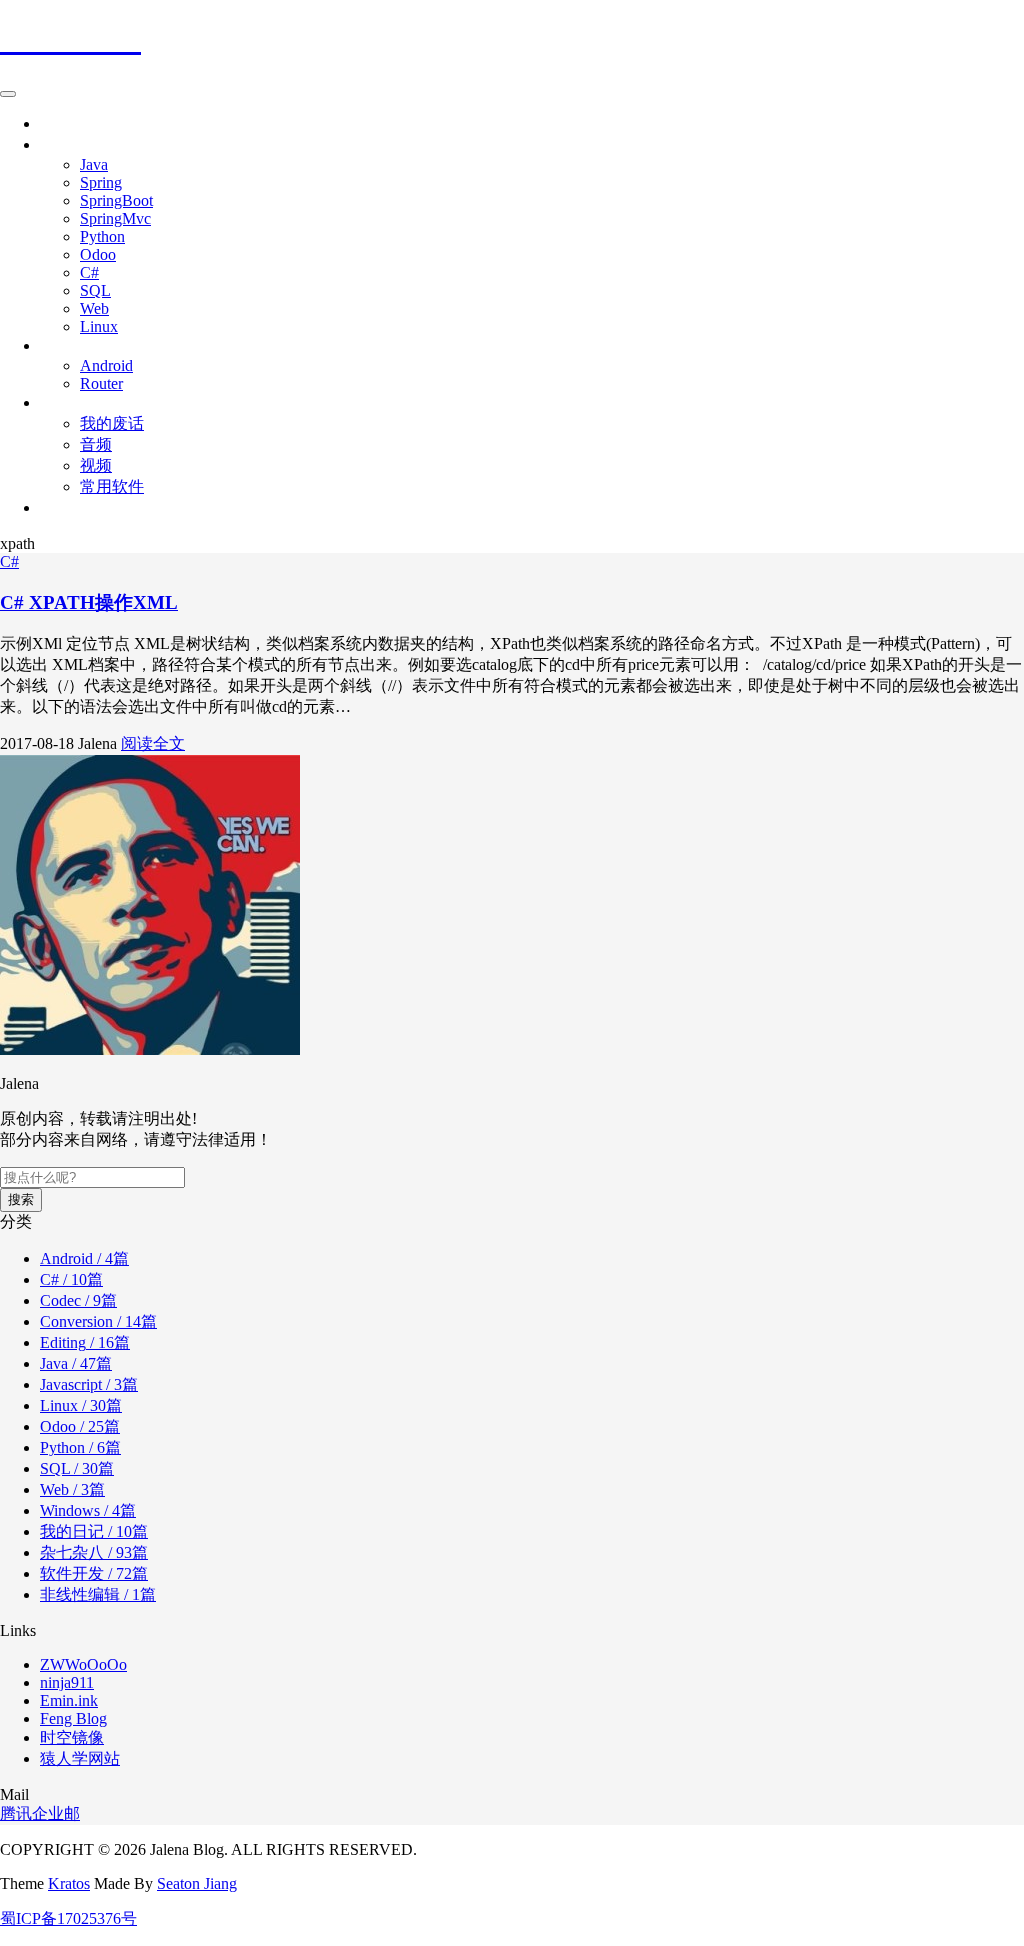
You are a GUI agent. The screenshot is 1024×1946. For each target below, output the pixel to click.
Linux (99, 326)
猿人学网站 (80, 1758)
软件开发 (94, 1573)
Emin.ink (69, 1700)
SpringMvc (115, 218)
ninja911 (67, 1682)
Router (101, 383)
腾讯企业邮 (40, 1813)
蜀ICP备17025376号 (68, 1918)
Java (94, 164)
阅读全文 (153, 743)
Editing (85, 1342)
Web (94, 308)
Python (102, 236)
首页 (56, 123)
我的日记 (94, 1531)
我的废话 (112, 423)
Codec (78, 1300)
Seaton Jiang (197, 1883)
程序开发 (72, 144)
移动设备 (72, 345)
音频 (96, 444)
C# (89, 272)
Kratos (69, 1883)
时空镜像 (72, 1737)
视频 (96, 465)
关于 (56, 507)
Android (106, 365)
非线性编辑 (98, 1594)
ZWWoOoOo (83, 1664)
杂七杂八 (72, 402)
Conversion (98, 1321)
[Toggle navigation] (8, 94)
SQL (95, 290)
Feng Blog (73, 1718)
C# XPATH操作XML (89, 602)
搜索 (21, 1199)
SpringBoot (116, 200)
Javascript (89, 1384)
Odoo (98, 254)
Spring (101, 182)
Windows (88, 1510)
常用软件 (112, 486)
